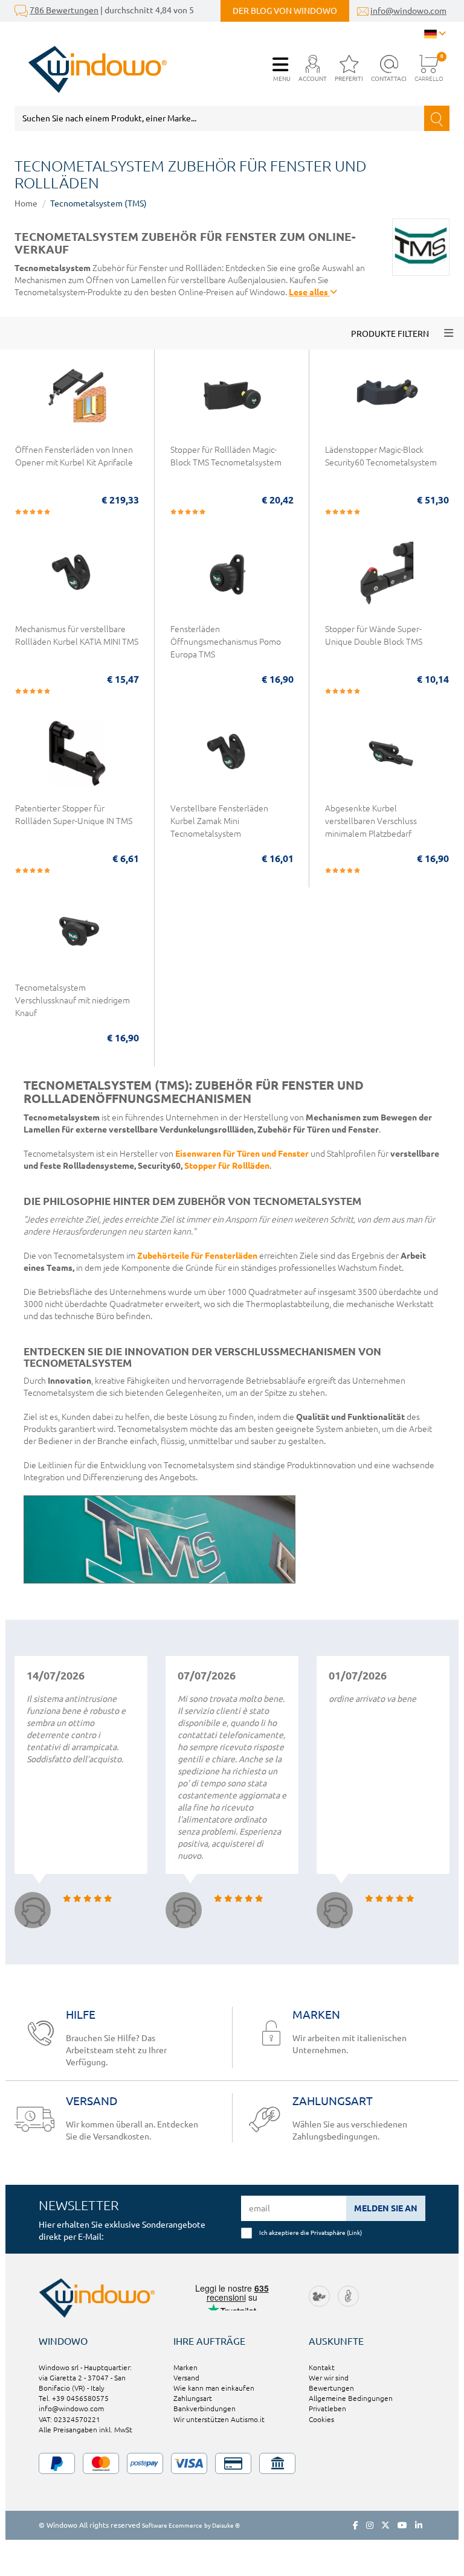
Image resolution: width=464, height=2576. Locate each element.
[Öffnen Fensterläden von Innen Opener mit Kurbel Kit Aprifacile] (77, 401)
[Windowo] (91, 69)
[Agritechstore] (319, 2296)
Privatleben (327, 2408)
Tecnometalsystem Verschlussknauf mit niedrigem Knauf (72, 1000)
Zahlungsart (193, 2398)
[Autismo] (348, 2296)
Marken (185, 2367)
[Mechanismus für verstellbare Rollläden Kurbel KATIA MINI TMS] (77, 580)
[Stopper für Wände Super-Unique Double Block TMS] (387, 580)
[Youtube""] (402, 2525)
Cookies (321, 2419)
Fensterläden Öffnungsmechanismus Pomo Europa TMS (226, 642)
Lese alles (309, 292)
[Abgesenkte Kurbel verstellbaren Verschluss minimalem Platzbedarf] (387, 759)
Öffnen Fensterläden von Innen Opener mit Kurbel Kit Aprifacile (74, 456)
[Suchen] (437, 118)
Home (26, 203)
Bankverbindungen (205, 2408)
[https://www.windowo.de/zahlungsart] (232, 2463)
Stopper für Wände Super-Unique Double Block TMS (374, 635)
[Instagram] (370, 2525)
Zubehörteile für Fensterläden (197, 1256)
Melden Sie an (386, 2208)
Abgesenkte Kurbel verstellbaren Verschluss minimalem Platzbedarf (371, 821)
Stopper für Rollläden (227, 1166)
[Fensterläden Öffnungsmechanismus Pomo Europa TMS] (232, 580)
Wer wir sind (329, 2378)
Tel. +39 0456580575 (74, 2398)
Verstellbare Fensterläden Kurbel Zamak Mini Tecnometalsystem (219, 821)
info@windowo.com (408, 11)
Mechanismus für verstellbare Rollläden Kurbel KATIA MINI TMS (77, 635)
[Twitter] (385, 2525)
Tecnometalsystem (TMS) (98, 203)
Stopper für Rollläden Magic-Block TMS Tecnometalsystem (226, 456)
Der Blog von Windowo (285, 11)
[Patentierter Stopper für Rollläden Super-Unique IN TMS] (77, 759)
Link (354, 2232)
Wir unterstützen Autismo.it (219, 2419)
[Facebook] (356, 2525)
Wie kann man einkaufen (214, 2388)
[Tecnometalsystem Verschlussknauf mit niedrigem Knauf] (77, 939)
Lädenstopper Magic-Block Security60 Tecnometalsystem (381, 456)
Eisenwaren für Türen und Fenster (242, 1154)
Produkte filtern (390, 334)
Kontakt (322, 2367)
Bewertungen (331, 2388)
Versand (186, 2378)
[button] (313, 69)
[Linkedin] (419, 2525)
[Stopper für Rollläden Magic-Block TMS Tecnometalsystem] (232, 401)
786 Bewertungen (64, 10)
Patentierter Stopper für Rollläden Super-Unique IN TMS (74, 815)
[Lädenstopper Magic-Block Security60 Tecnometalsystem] (387, 401)
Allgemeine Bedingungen (351, 2398)
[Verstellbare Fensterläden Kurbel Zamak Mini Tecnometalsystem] (232, 759)
